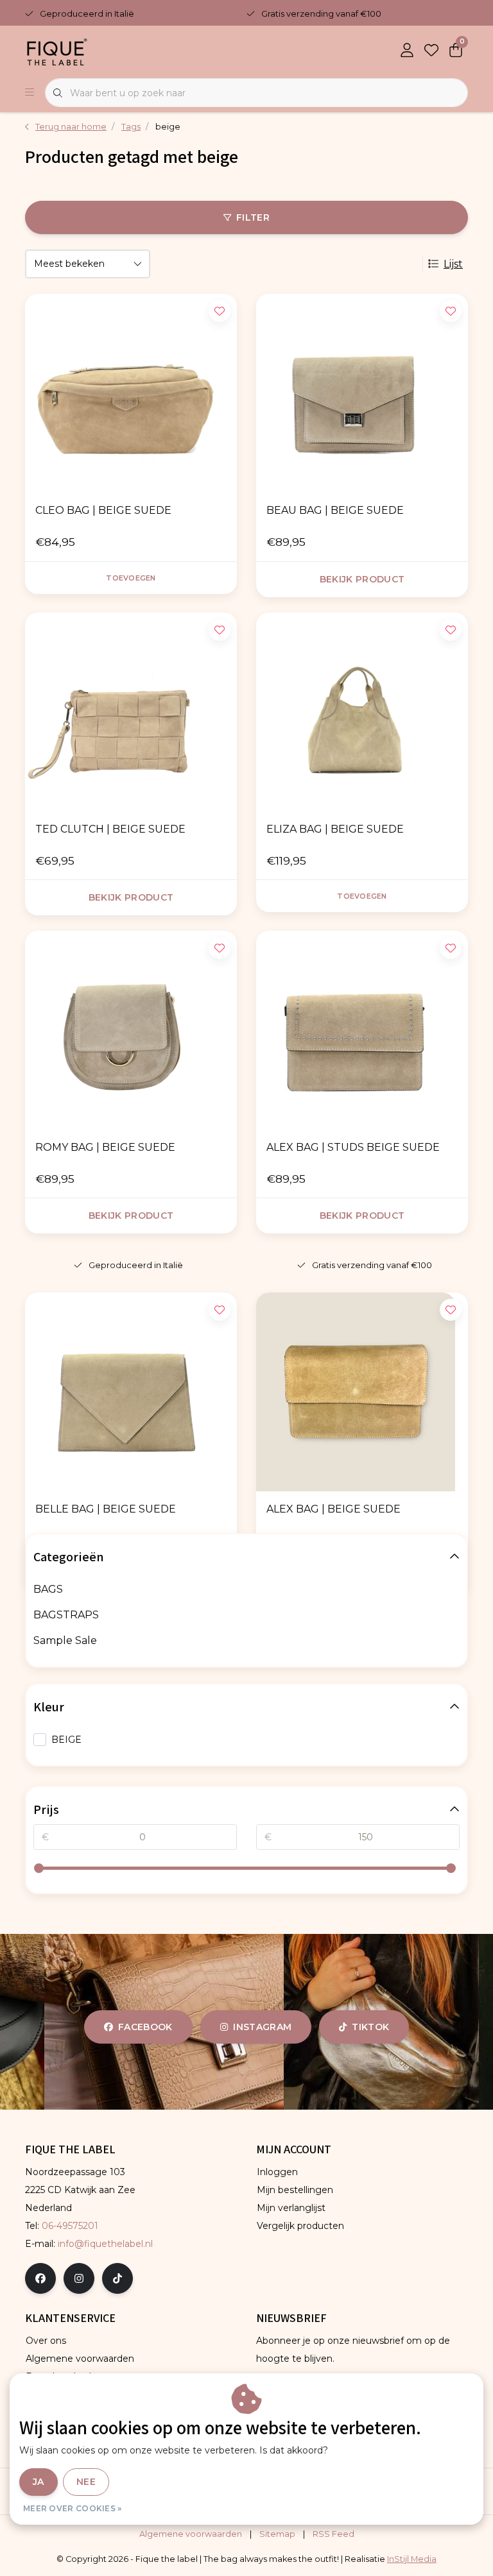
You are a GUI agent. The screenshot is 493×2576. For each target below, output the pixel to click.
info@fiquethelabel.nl (105, 2244)
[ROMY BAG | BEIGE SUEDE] (131, 1030)
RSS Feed (333, 2534)
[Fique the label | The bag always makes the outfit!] (57, 51)
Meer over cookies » (73, 2508)
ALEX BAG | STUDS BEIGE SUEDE (353, 1147)
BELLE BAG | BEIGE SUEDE (106, 1509)
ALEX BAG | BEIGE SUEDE (333, 1509)
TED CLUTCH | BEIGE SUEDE (110, 829)
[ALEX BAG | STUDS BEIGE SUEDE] (362, 1030)
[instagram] (79, 2278)
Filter (253, 217)
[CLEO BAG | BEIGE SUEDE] (131, 393)
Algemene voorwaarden (191, 2534)
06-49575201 (70, 2226)
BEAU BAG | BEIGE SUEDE (335, 510)
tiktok (370, 2027)
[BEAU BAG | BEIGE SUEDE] (362, 393)
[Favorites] (431, 51)
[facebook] (40, 2278)
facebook (145, 2027)
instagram (262, 2027)
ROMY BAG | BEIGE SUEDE (105, 1147)
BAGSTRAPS (66, 1615)
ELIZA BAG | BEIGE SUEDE (335, 829)
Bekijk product (362, 579)
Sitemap (277, 2534)
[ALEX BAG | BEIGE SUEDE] (362, 1392)
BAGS (48, 1589)
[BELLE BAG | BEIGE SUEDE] (131, 1392)
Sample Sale (65, 1640)
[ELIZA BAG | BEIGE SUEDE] (362, 712)
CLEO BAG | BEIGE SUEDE (103, 510)
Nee (86, 2482)
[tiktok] (117, 2278)
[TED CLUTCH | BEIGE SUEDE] (131, 712)
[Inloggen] (407, 51)
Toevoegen (131, 578)
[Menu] (30, 93)
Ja (39, 2482)
